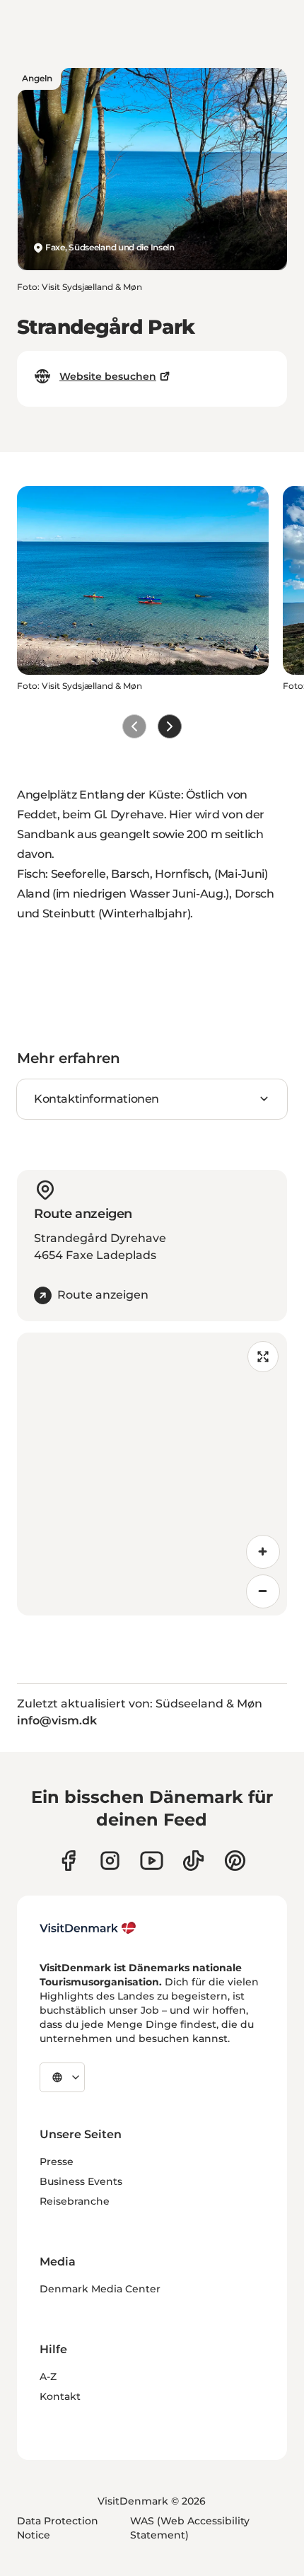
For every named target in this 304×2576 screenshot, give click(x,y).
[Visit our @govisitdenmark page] (193, 1861)
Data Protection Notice (58, 2528)
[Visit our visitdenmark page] (152, 1861)
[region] (152, 1474)
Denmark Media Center (100, 2289)
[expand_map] (263, 1357)
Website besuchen (108, 376)
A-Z (48, 2377)
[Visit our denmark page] (68, 1861)
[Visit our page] (110, 1861)
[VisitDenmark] (88, 1928)
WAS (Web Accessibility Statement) (190, 2528)
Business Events (81, 2181)
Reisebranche (75, 2201)
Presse (57, 2162)
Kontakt (60, 2396)
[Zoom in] (263, 1552)
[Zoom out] (263, 1591)
